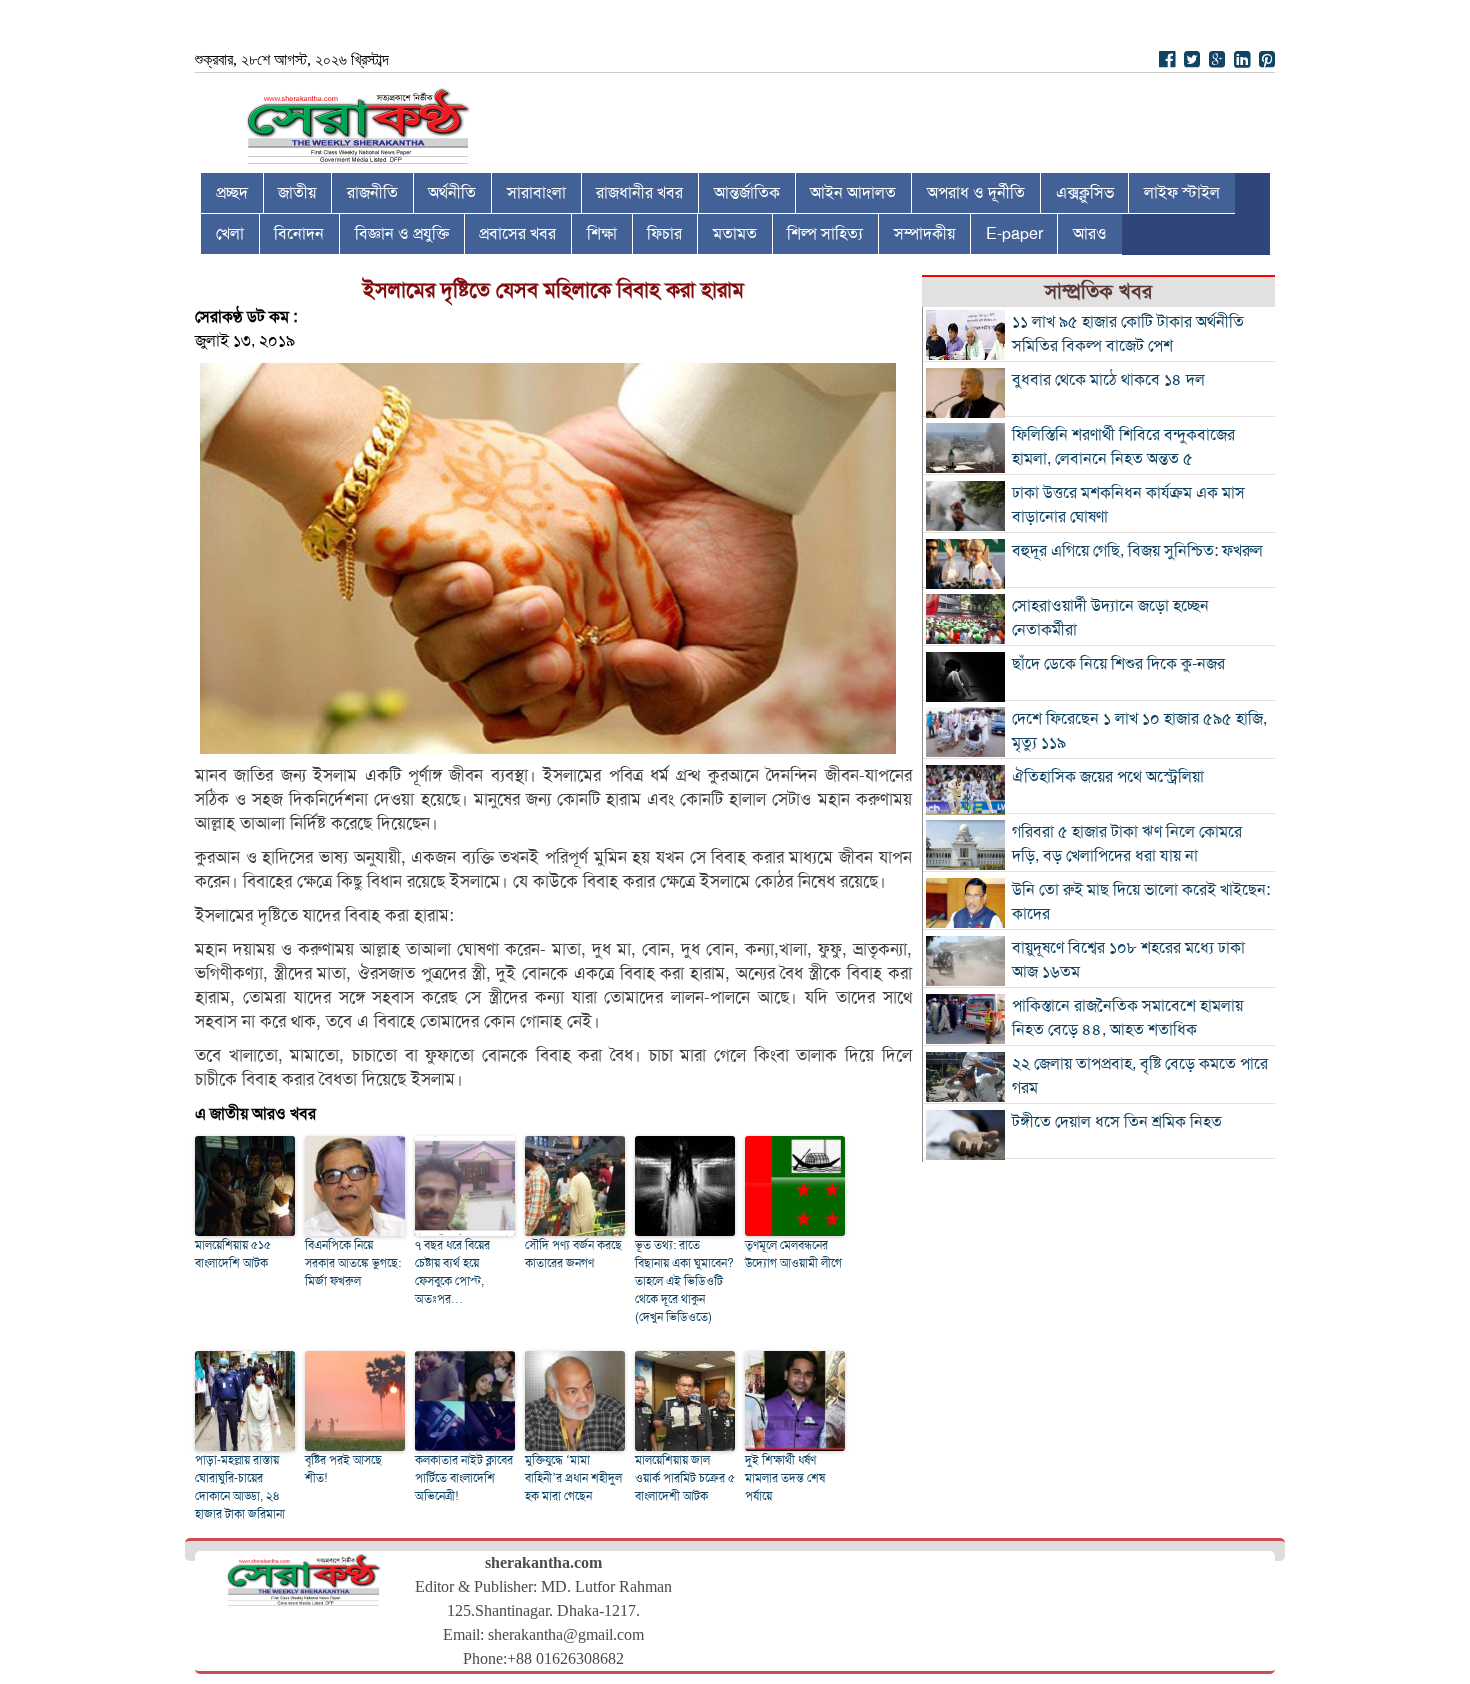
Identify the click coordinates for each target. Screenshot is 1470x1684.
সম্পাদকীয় (924, 234)
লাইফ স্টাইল (1182, 193)
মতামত (735, 234)
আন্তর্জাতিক (747, 193)
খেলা (230, 234)
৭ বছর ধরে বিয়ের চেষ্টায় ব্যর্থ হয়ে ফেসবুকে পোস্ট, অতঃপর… (452, 1272)
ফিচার (664, 234)
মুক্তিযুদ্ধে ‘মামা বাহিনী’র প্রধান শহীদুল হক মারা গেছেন (573, 1478)
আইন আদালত (853, 193)
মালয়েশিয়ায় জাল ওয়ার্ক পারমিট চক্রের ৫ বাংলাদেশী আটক (685, 1478)
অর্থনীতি (452, 193)
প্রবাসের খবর (517, 234)
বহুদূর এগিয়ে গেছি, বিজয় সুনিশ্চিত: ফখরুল (1137, 551)
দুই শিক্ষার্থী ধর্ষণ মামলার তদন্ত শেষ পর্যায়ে (785, 1478)
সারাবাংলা (536, 193)
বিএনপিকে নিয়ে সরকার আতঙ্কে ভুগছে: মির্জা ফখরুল (353, 1263)
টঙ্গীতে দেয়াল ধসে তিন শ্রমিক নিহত (1117, 1122)
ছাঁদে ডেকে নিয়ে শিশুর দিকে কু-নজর (1118, 664)
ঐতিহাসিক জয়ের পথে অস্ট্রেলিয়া (1108, 777)
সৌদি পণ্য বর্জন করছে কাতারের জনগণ (573, 1254)
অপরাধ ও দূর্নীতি (976, 193)
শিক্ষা (602, 234)
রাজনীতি (372, 193)
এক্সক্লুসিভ (1085, 193)
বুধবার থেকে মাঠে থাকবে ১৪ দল (1108, 380)
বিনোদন (299, 234)
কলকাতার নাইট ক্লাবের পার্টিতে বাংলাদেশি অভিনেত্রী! (464, 1478)
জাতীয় (297, 193)
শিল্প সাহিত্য (825, 234)
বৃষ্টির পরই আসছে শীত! (343, 1469)
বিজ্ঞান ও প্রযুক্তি (402, 234)
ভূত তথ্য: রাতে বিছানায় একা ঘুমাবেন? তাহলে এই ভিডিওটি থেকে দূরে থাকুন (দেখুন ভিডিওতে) (684, 1281)
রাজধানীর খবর (639, 193)
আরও (1090, 234)
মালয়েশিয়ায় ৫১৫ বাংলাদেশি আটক (233, 1254)
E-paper (1014, 234)
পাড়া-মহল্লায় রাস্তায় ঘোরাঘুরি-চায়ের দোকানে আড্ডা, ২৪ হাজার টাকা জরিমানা (240, 1487)
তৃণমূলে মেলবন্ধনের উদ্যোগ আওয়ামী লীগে (793, 1254)
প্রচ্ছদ (232, 193)
